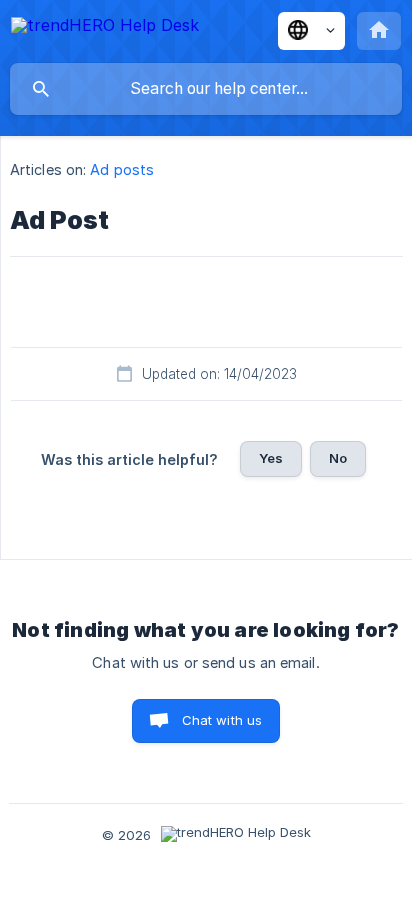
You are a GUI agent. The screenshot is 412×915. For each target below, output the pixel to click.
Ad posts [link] (122, 169)
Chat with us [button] (222, 720)
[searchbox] (206, 89)
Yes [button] (271, 458)
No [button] (338, 458)
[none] (105, 28)
